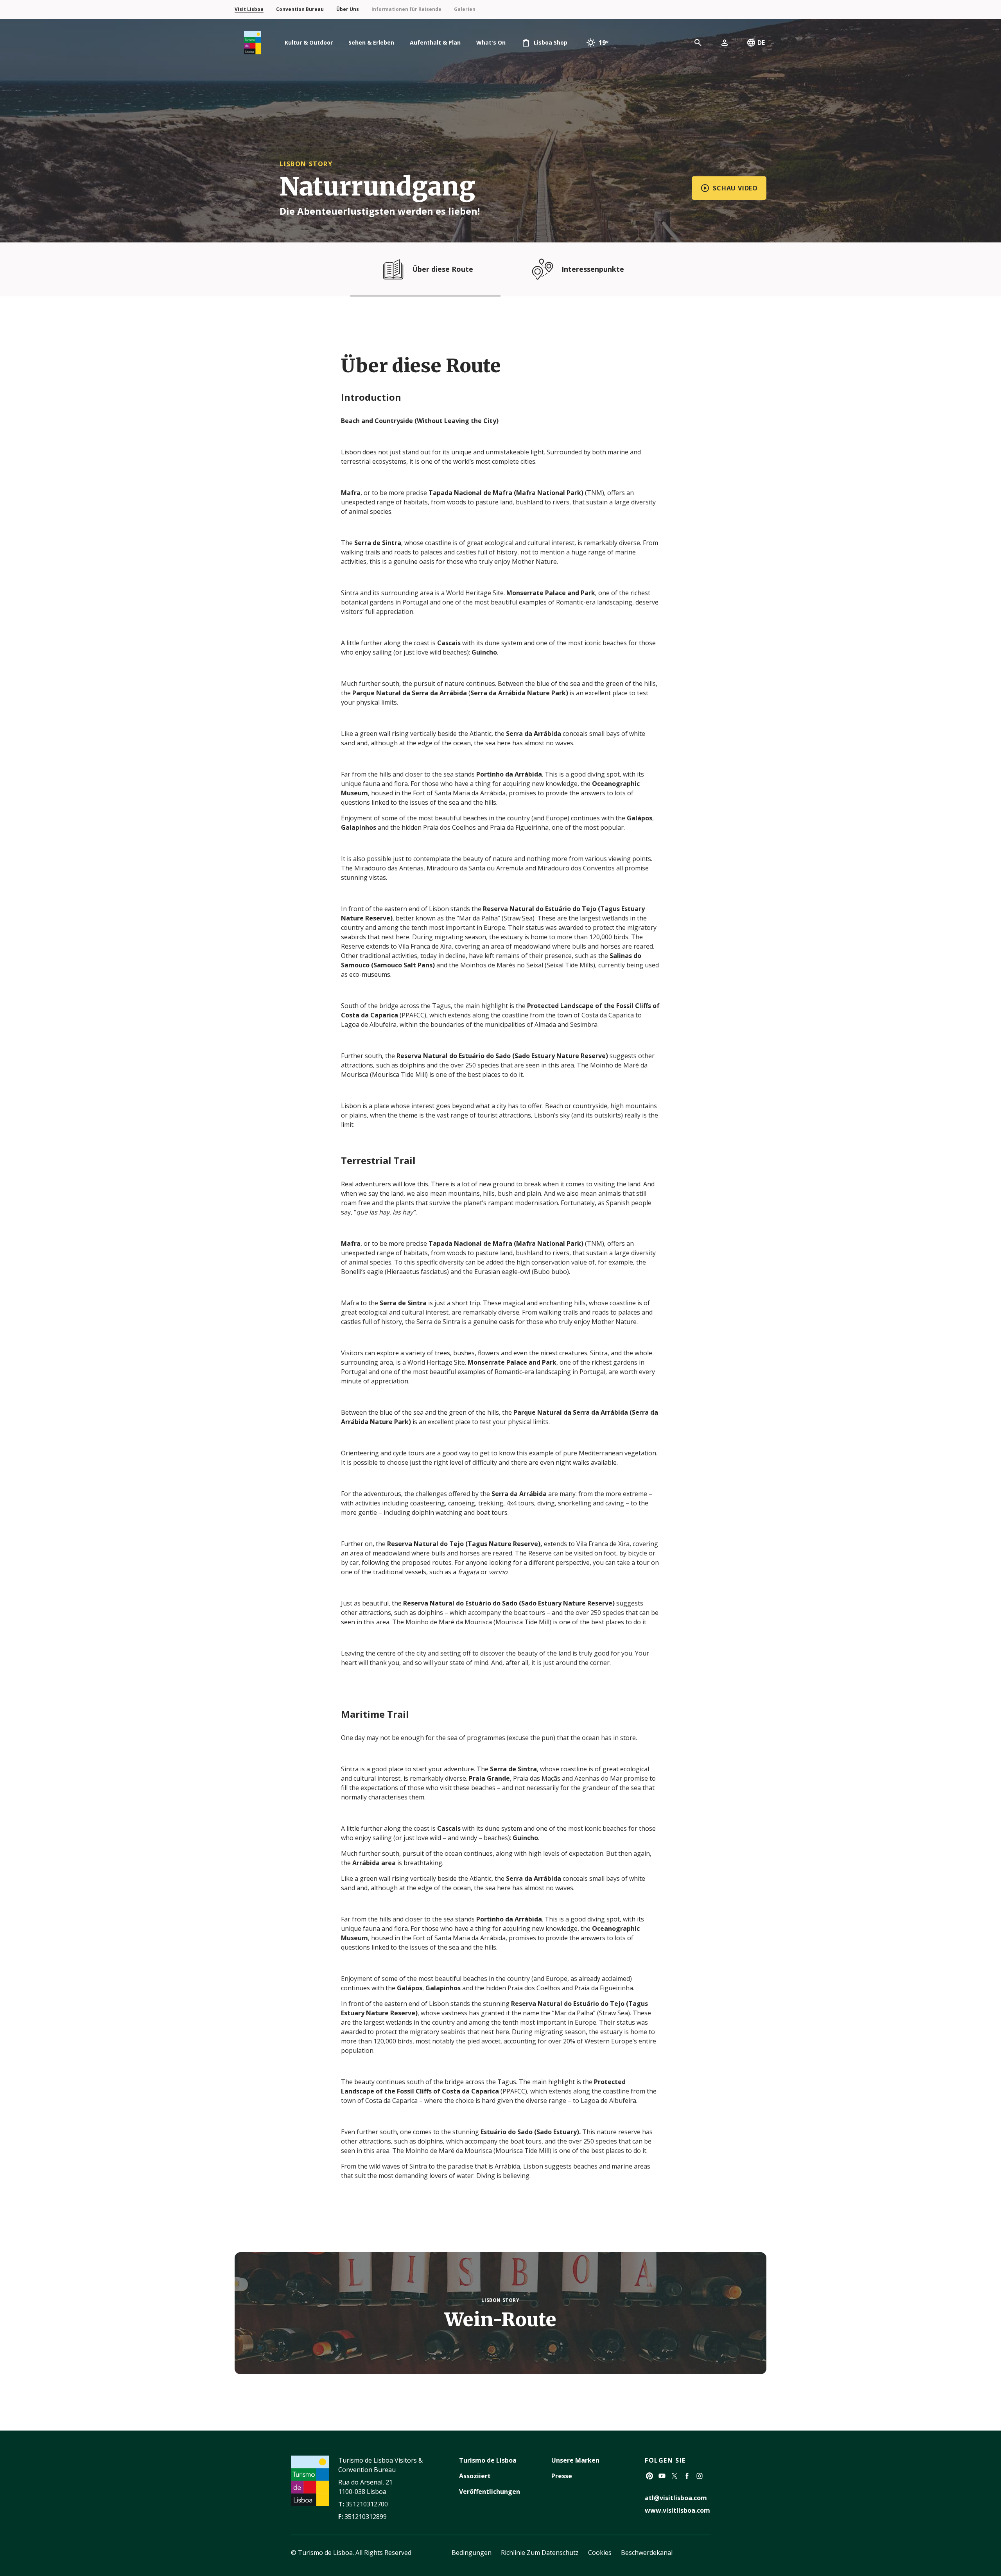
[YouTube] (662, 2476)
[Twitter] (675, 2476)
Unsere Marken (575, 2460)
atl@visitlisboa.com (676, 2498)
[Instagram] (700, 2476)
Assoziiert (475, 2476)
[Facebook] (687, 2476)
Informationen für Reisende (406, 9)
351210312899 (366, 2517)
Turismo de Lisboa (488, 2460)
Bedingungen (472, 2553)
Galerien (465, 9)
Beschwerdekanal (647, 2553)
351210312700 (367, 2504)
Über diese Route (443, 269)
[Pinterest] (649, 2476)
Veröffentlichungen (490, 2492)
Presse (562, 2476)
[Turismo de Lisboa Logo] (253, 43)
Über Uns (348, 9)
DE (761, 43)
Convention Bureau (300, 9)
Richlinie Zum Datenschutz (540, 2553)
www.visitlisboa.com (677, 2510)
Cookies (600, 2553)
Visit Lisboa (249, 9)
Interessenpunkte (593, 269)
